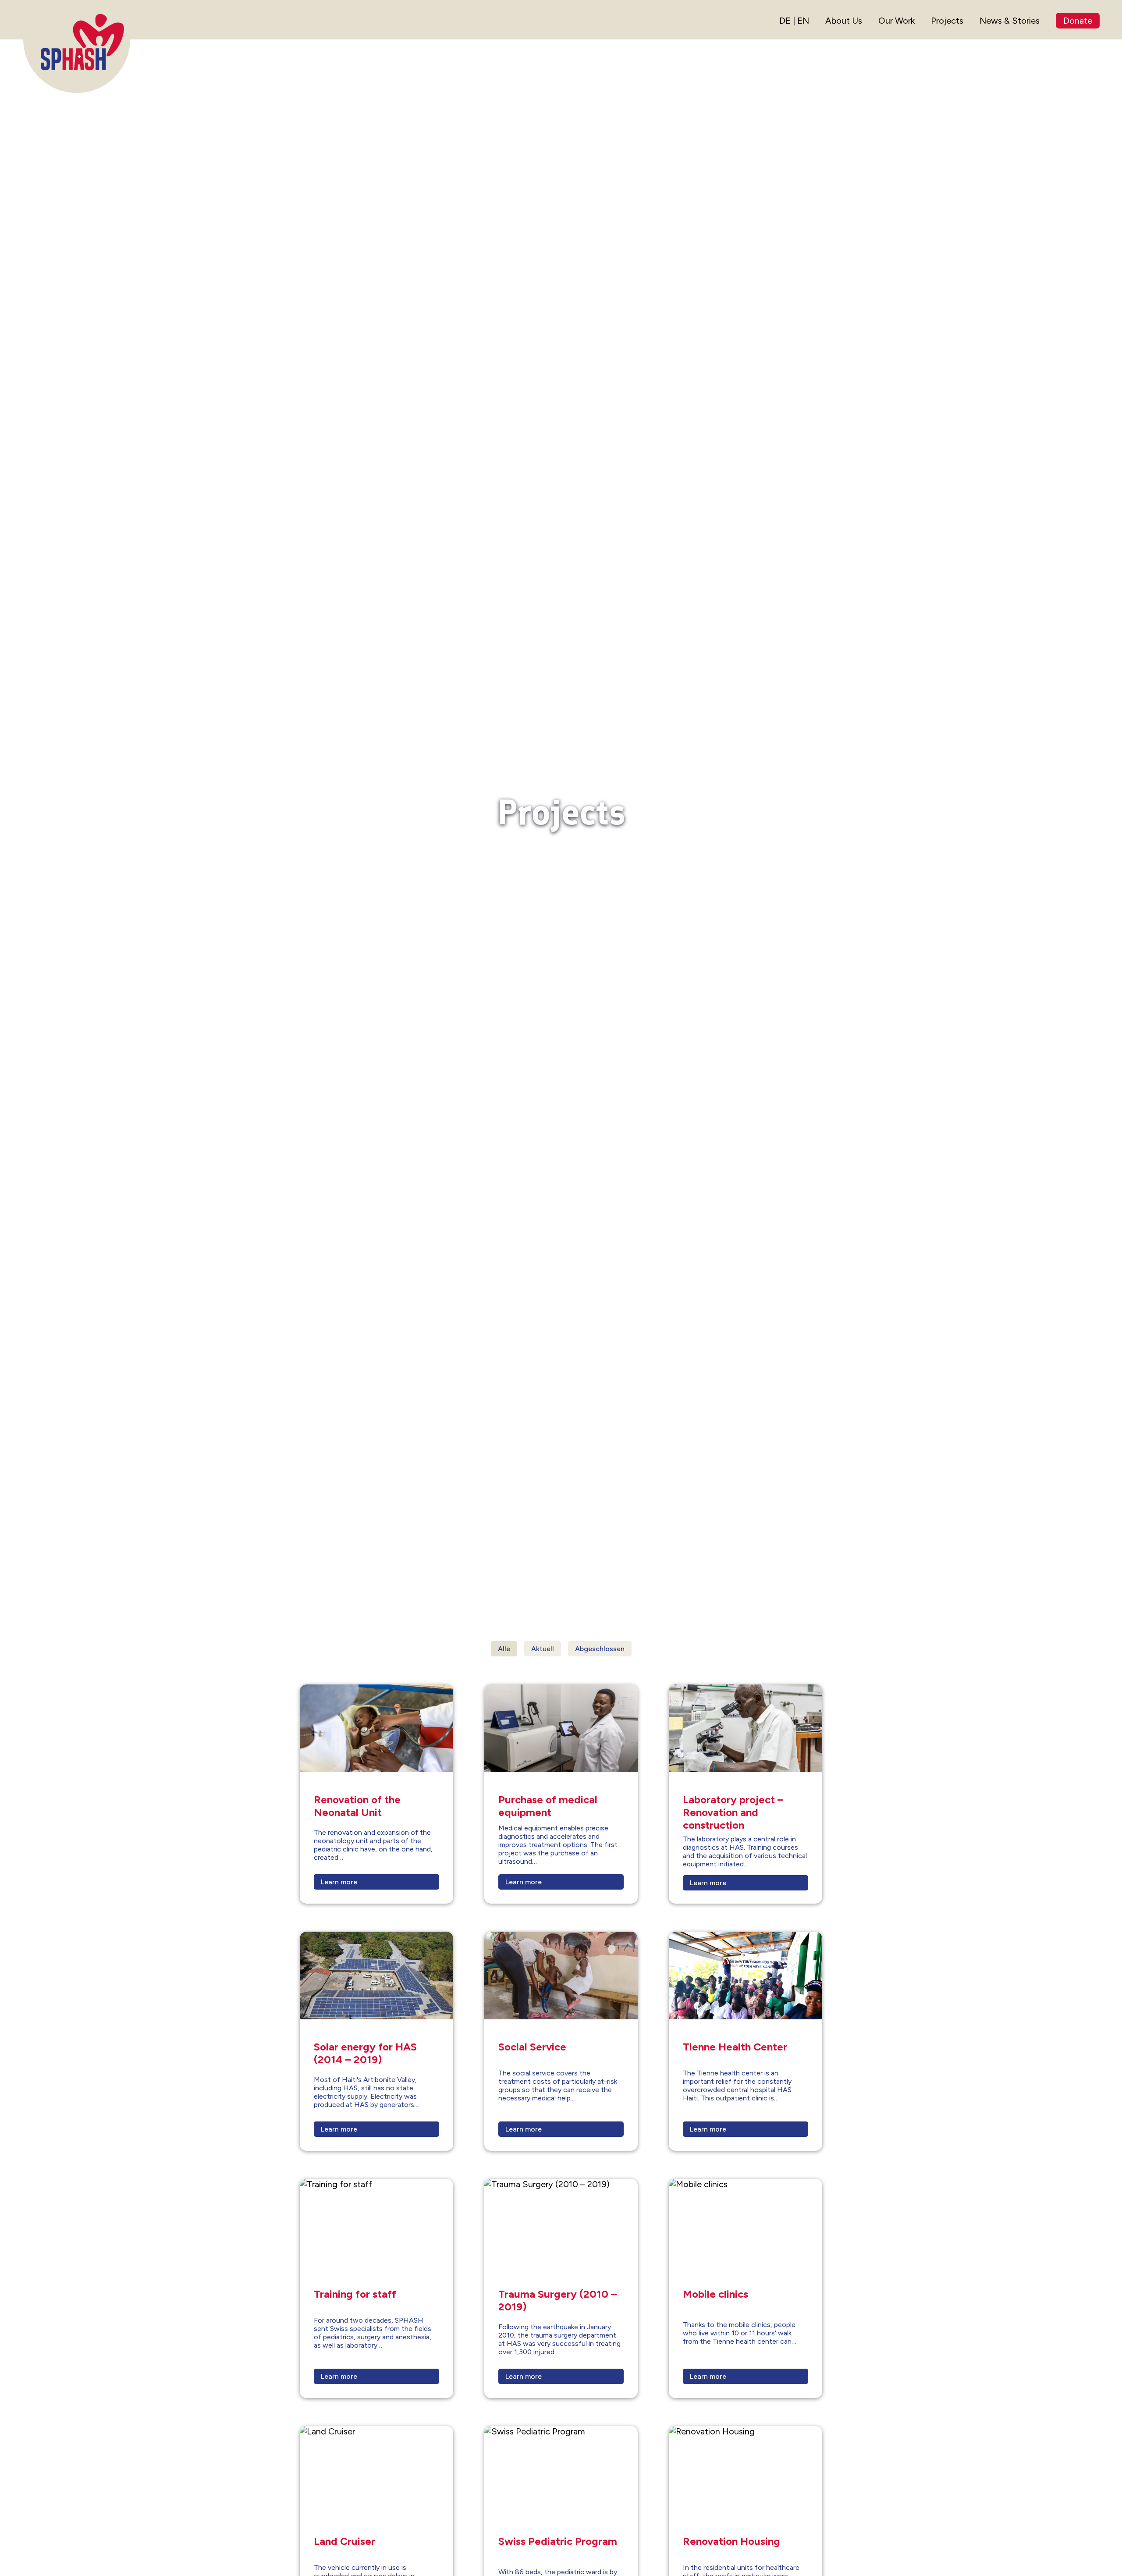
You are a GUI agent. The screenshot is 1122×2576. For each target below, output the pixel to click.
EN (803, 21)
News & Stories (1010, 21)
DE (785, 21)
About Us (844, 21)
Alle (504, 1649)
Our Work (897, 21)
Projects (947, 21)
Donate (1078, 21)
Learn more (339, 1882)
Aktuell (543, 1649)
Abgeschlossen (600, 1649)
